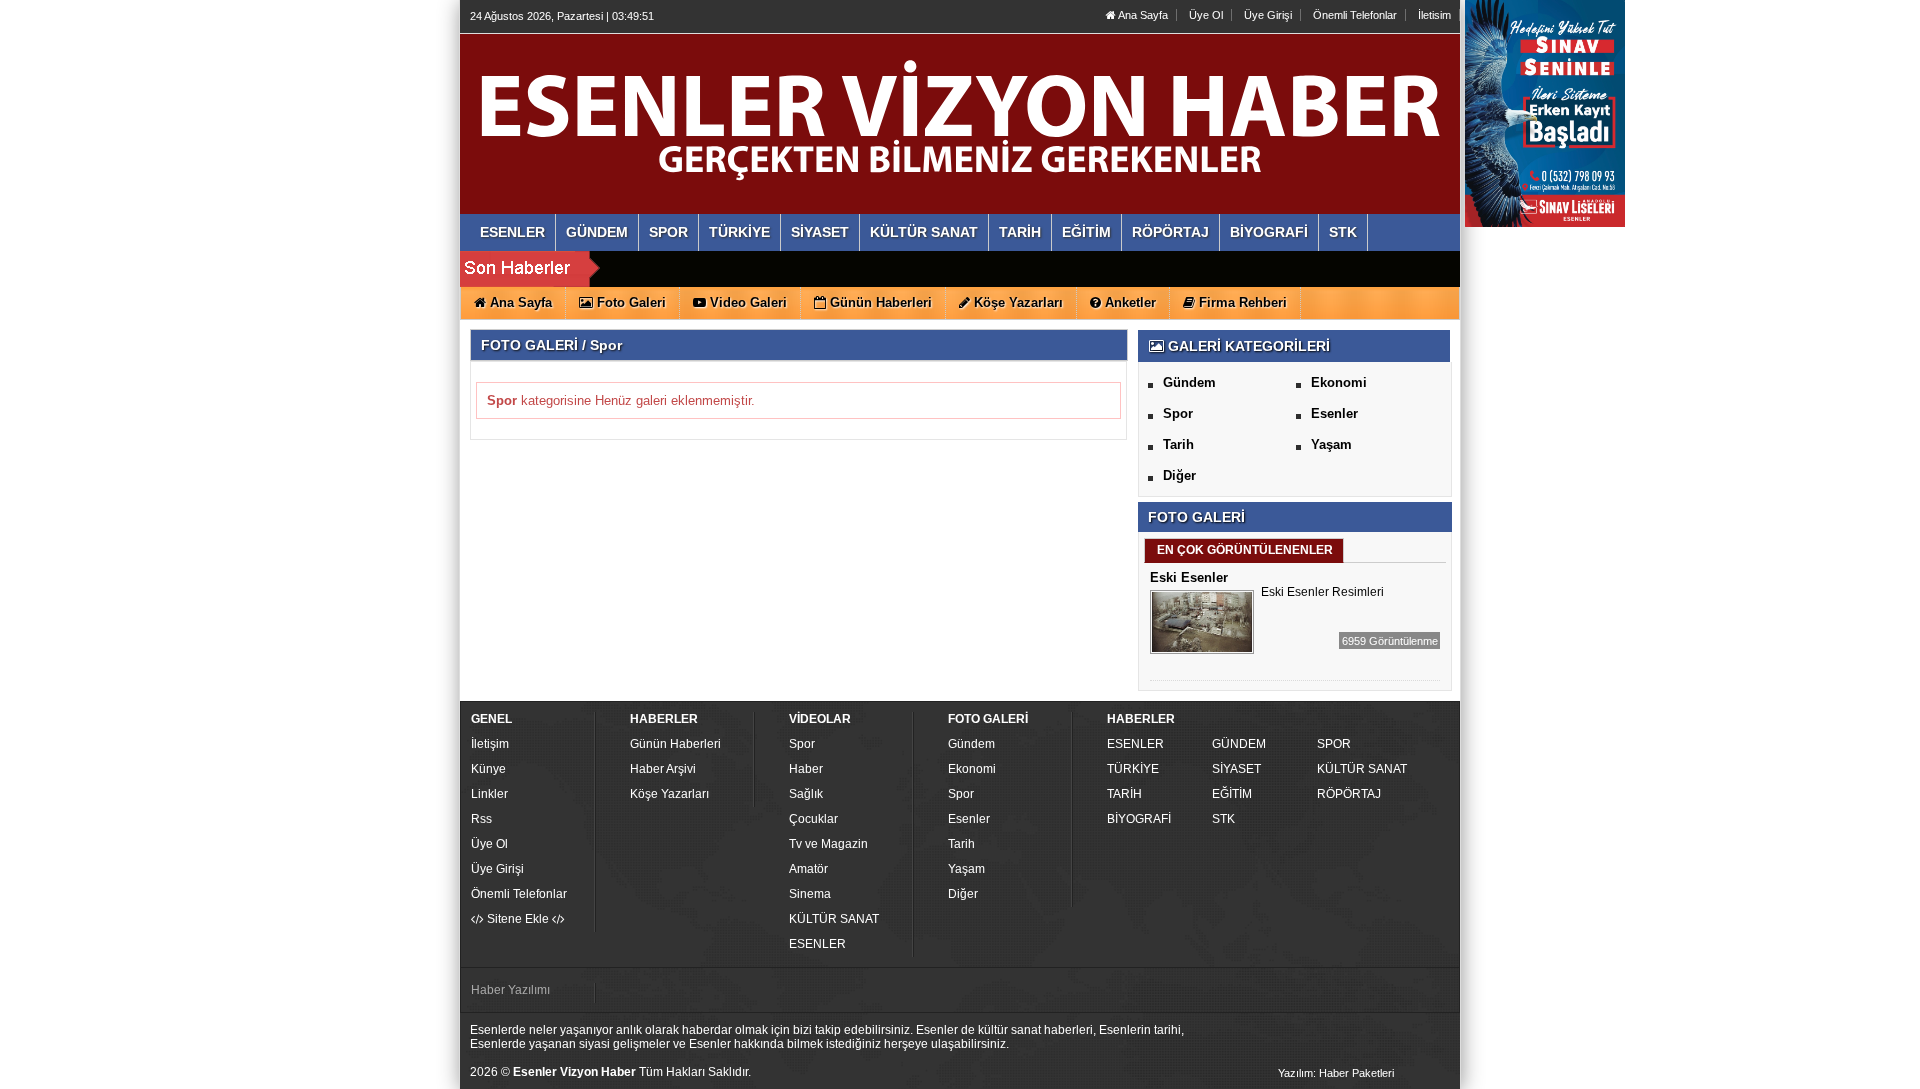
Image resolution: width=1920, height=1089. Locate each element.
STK (1223, 819)
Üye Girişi (1268, 15)
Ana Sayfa (1142, 15)
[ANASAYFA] (688, 103)
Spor (1178, 413)
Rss (481, 819)
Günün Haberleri (675, 744)
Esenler (1334, 413)
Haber (806, 769)
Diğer (1179, 475)
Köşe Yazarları (669, 794)
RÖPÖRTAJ (1349, 794)
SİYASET (1236, 769)
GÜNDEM (1239, 744)
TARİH (1124, 794)
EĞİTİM (1232, 794)
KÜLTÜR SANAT (834, 919)
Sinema (810, 894)
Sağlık (806, 794)
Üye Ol (1206, 15)
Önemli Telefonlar (1355, 15)
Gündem (1189, 382)
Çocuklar (813, 819)
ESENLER (817, 944)
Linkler (489, 794)
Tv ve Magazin (828, 844)
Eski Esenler (1189, 577)
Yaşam (1331, 444)
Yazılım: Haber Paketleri (1336, 1073)
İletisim (1434, 15)
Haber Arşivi (663, 769)
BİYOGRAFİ (1139, 819)
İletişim (490, 744)
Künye (488, 769)
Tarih (1178, 444)
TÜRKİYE (1133, 769)
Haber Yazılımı (510, 990)
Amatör (808, 869)
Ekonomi (1339, 382)
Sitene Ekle (518, 919)
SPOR (1334, 744)
